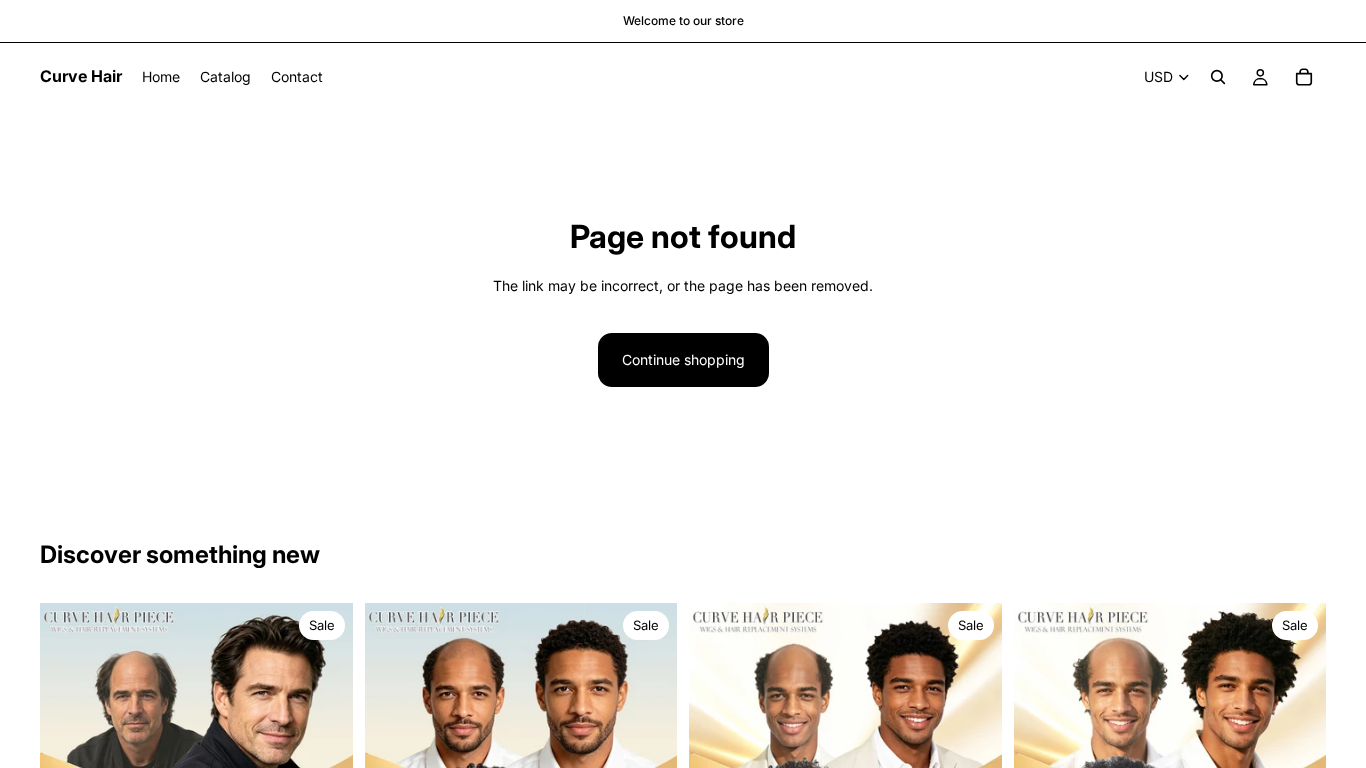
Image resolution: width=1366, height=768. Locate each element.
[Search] (1218, 77)
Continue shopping (683, 359)
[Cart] (1304, 77)
